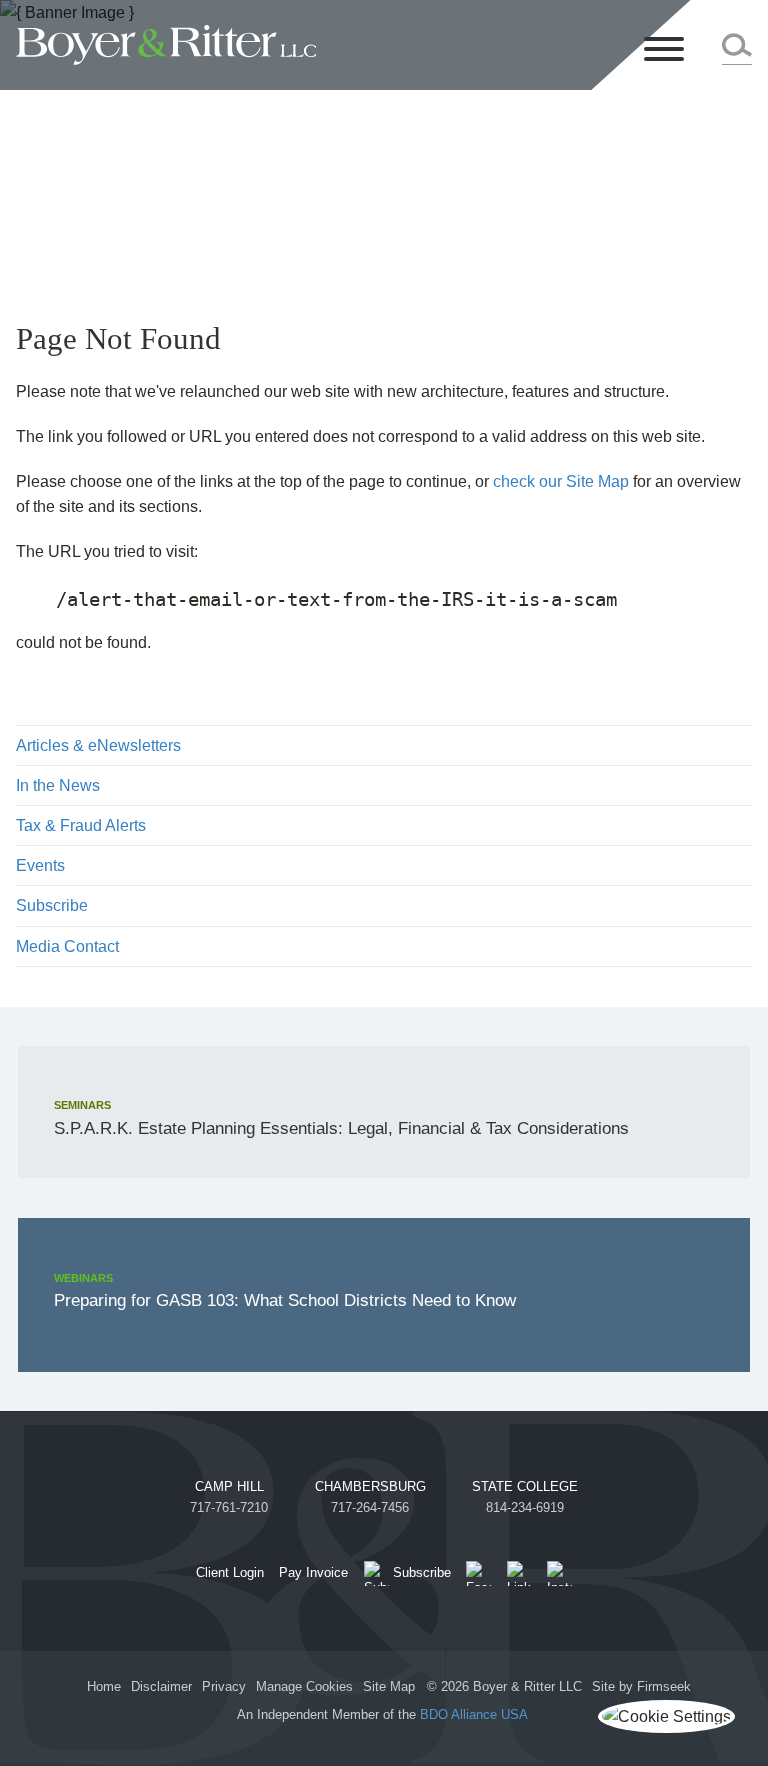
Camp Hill (229, 1486)
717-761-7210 (229, 1507)
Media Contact (67, 946)
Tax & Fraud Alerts (81, 825)
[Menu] (664, 50)
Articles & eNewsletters (98, 745)
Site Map (389, 1686)
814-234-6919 (525, 1507)
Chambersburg (370, 1486)
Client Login (230, 1572)
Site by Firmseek (641, 1686)
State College (525, 1486)
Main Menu (329, 22)
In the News (58, 785)
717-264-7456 (370, 1507)
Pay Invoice (313, 1572)
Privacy (224, 1686)
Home (104, 1686)
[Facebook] (478, 1573)
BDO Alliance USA (476, 1714)
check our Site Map (561, 481)
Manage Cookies (304, 1686)
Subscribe (52, 905)
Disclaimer (161, 1686)
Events (40, 865)
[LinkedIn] (519, 1573)
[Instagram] (559, 1573)
